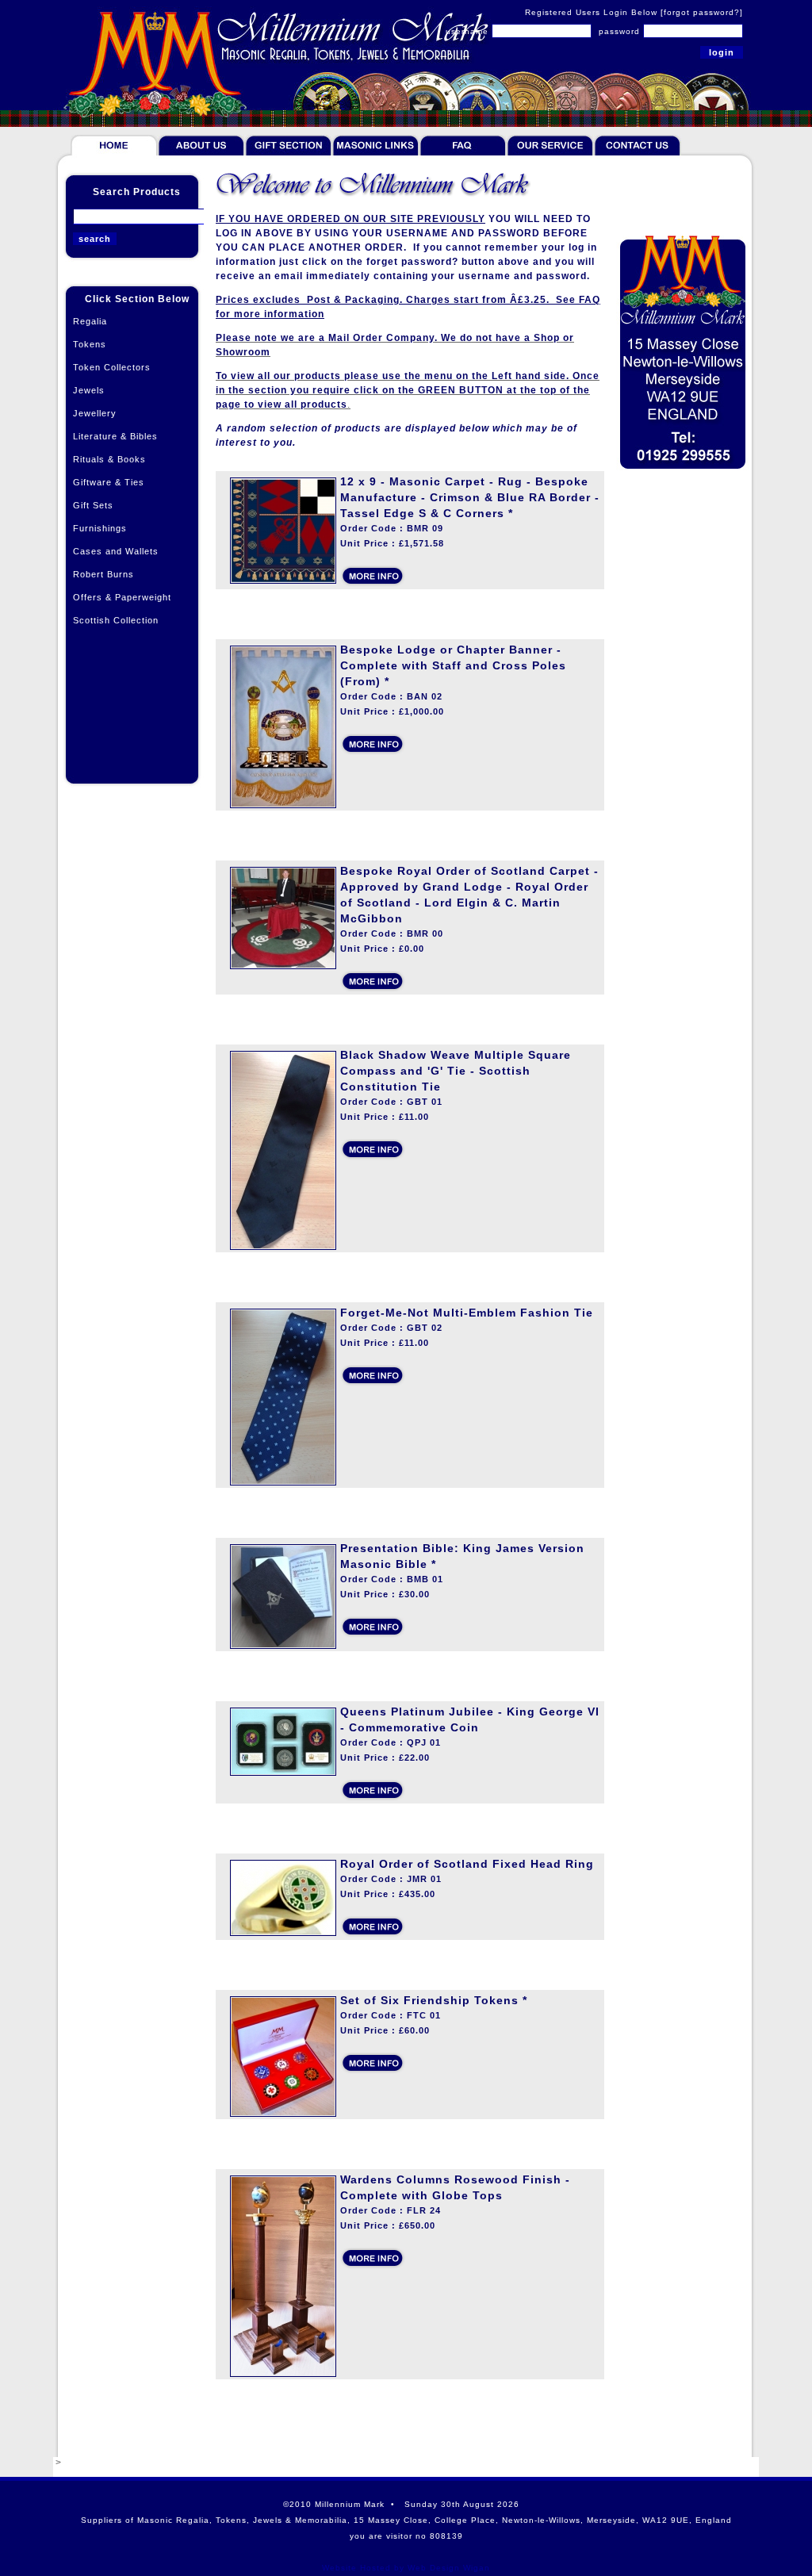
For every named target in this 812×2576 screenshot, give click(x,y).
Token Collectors (112, 367)
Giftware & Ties (109, 482)
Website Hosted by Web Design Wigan (406, 2568)
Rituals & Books (109, 459)
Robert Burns (103, 574)
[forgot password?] (702, 12)
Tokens (90, 344)
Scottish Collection (116, 620)
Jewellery (95, 413)
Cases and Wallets (116, 551)
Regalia (90, 321)
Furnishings (100, 528)
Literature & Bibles (115, 436)
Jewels (89, 390)
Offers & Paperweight (122, 597)
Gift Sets (93, 505)
